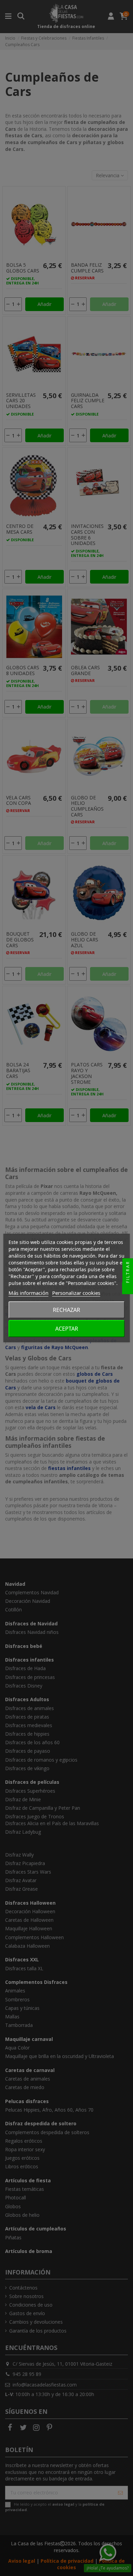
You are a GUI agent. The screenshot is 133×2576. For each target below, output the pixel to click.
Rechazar (66, 1310)
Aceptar (67, 1329)
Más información (28, 1293)
